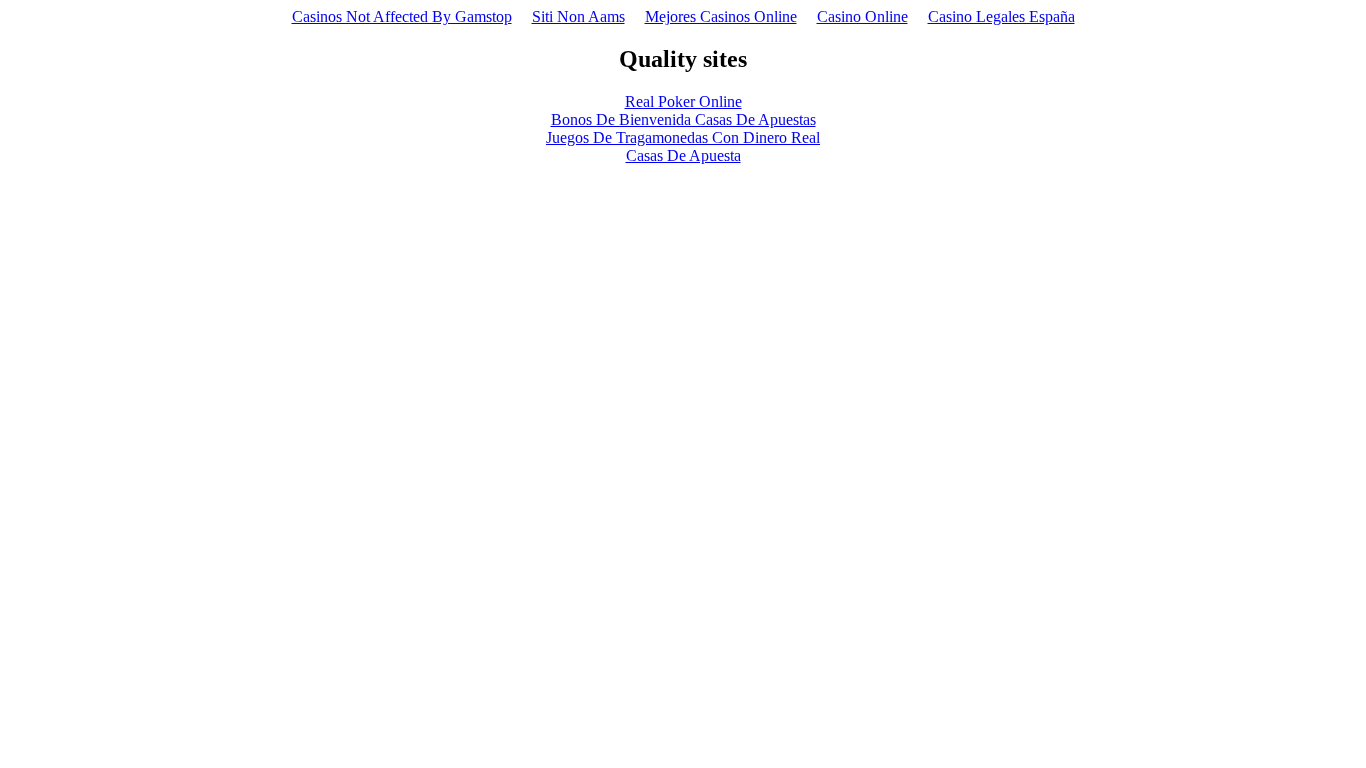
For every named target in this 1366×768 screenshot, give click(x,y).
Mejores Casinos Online (721, 16)
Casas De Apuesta (683, 155)
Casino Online (862, 16)
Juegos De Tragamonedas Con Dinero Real (683, 137)
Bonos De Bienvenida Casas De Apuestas (683, 119)
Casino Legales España (1001, 16)
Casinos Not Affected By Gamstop (402, 16)
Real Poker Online (683, 101)
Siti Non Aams (578, 16)
